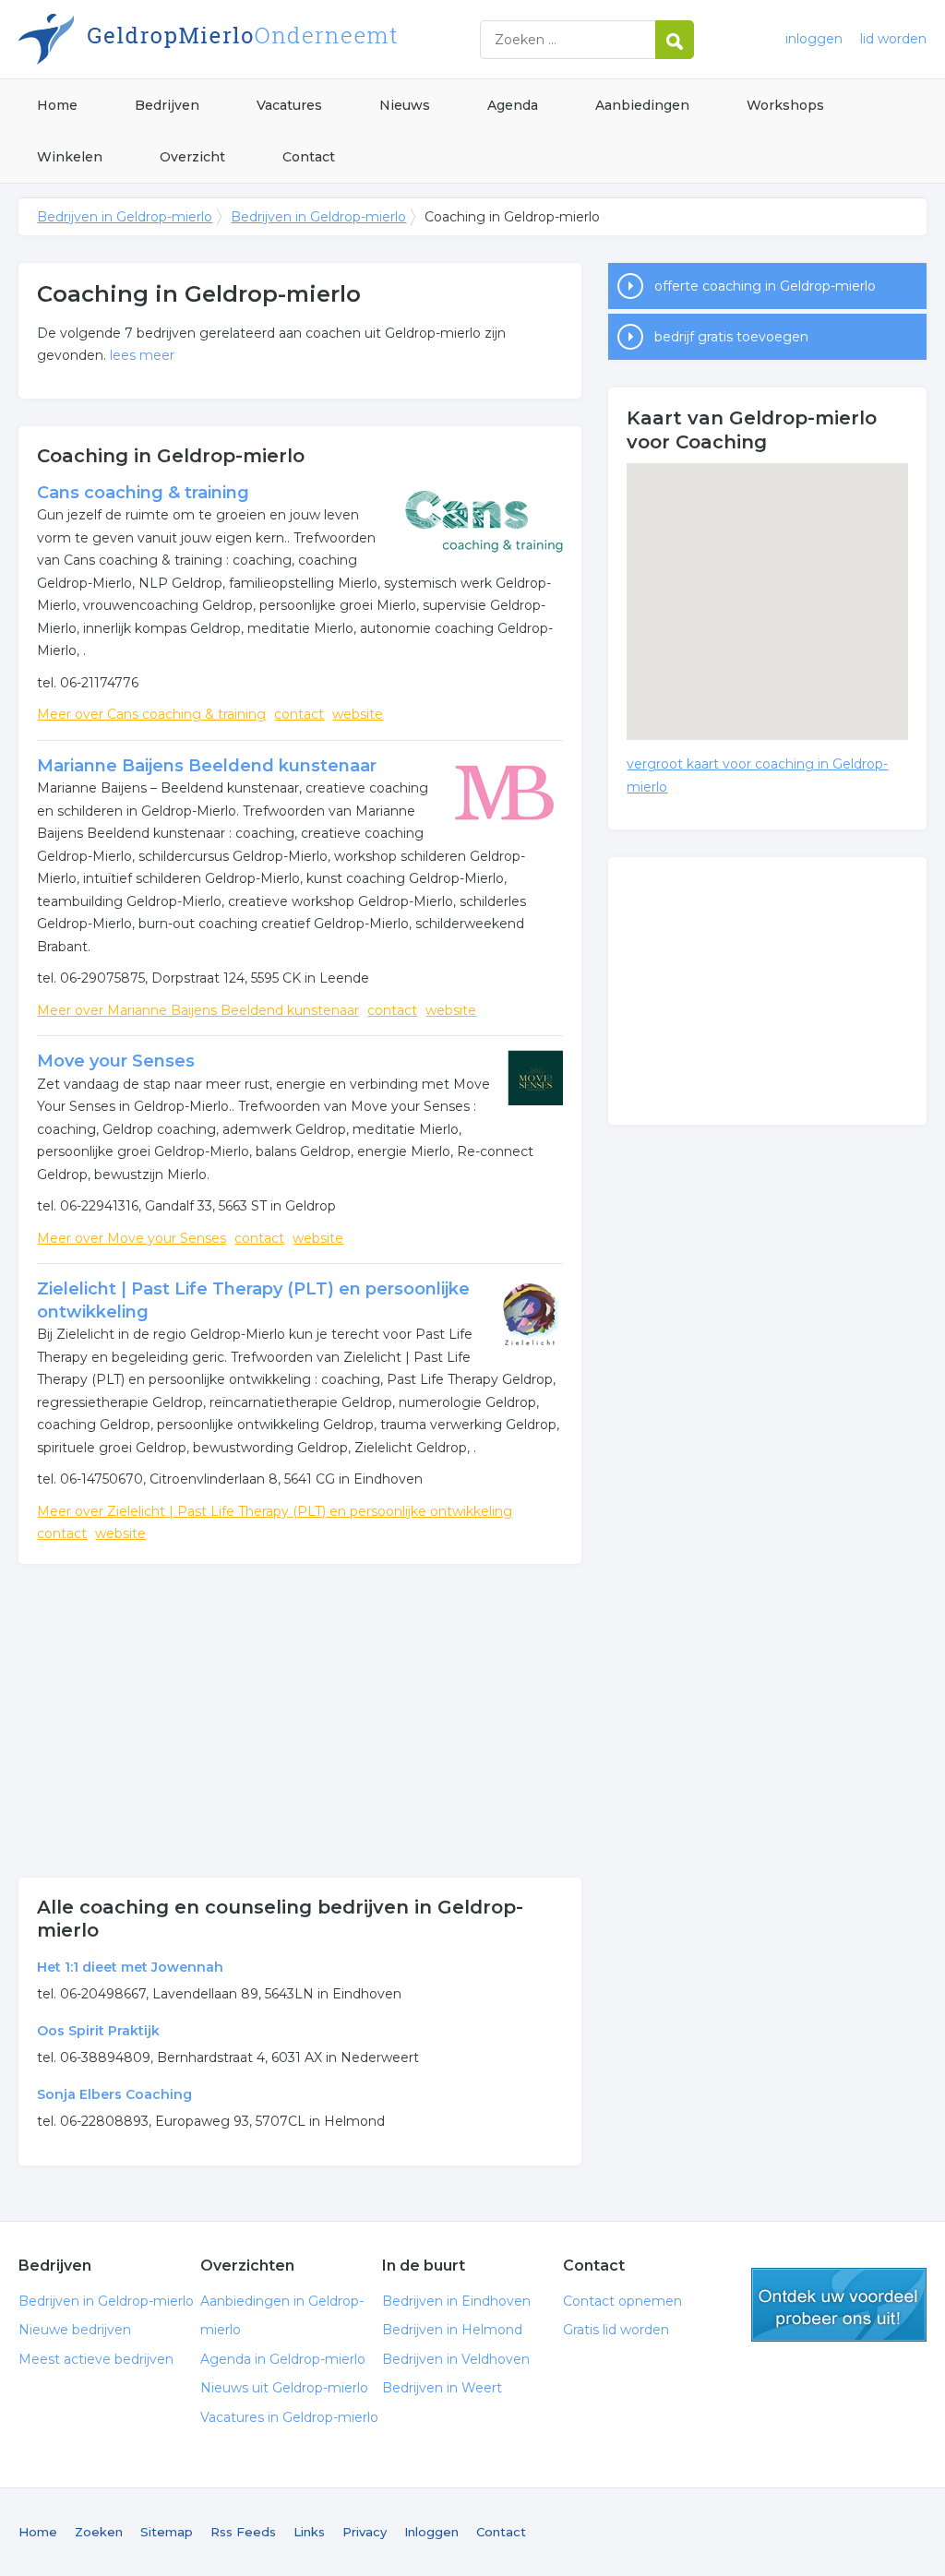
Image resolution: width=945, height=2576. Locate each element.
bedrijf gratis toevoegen (731, 337)
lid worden (893, 39)
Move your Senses (116, 1061)
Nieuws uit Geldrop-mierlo (284, 2388)
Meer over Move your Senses (132, 1238)
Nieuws (405, 105)
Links (309, 2532)
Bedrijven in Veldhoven (456, 2359)
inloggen (814, 39)
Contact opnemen (622, 2301)
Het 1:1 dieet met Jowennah (130, 1967)
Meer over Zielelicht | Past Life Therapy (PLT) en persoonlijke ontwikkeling (275, 1511)
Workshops (785, 105)
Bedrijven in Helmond (452, 2330)
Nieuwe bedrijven (75, 2330)
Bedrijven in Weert (442, 2388)
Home (57, 105)
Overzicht (192, 157)
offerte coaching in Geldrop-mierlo (765, 286)
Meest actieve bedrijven (96, 2359)
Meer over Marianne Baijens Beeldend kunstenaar (198, 1010)
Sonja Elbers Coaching (114, 2094)
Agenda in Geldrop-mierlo (283, 2359)
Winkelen (70, 157)
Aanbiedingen (642, 105)
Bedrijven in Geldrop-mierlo (249, 39)
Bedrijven (167, 105)
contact (299, 714)
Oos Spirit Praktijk (98, 2031)
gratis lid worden (839, 2305)
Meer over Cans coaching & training (151, 714)
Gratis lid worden (616, 2330)
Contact (309, 157)
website (358, 714)
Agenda (513, 105)
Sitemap (167, 2532)
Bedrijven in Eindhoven (456, 2301)
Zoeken (99, 2532)
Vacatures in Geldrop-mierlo (289, 2417)
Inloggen (431, 2532)
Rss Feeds (243, 2532)
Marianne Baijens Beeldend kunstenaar (207, 766)
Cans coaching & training (143, 493)
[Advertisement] (300, 1721)
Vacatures (289, 105)
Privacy (365, 2532)
